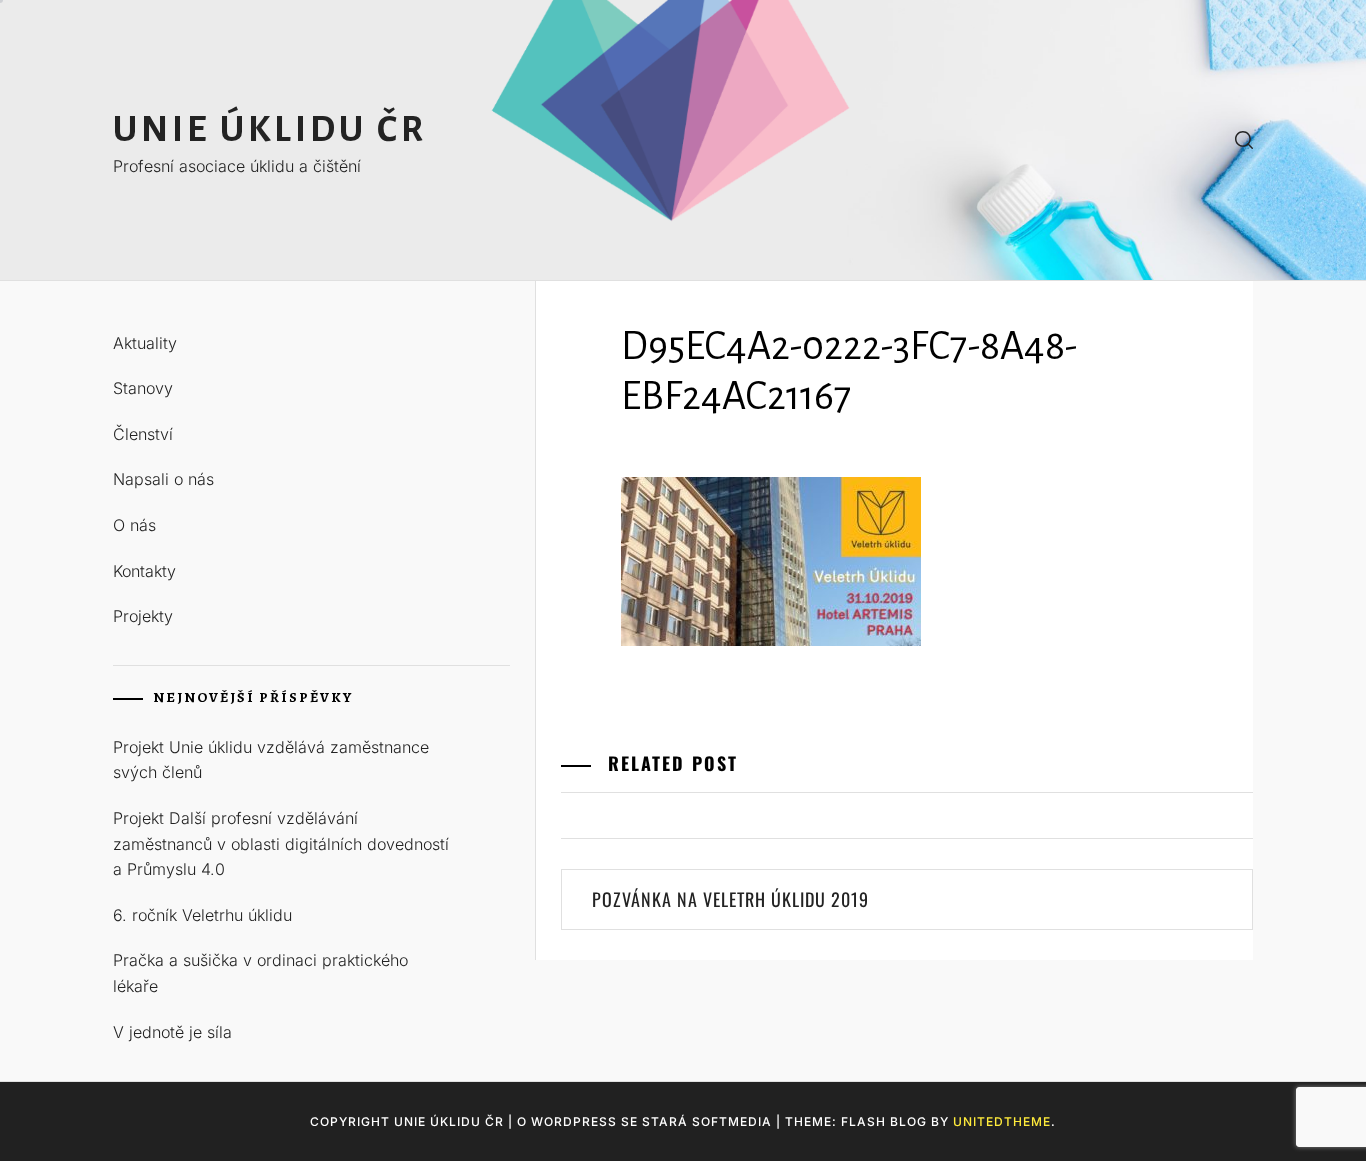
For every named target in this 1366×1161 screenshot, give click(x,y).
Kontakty (144, 571)
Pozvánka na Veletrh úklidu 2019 (730, 899)
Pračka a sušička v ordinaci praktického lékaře (260, 973)
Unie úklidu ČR (270, 129)
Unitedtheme (1002, 1121)
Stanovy (143, 388)
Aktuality (145, 343)
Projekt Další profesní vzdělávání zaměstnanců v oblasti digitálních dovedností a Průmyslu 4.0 (281, 843)
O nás (134, 525)
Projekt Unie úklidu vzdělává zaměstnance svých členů (271, 760)
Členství (143, 434)
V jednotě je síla (172, 1032)
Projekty (143, 616)
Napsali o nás (163, 479)
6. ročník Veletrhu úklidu (202, 915)
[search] (1244, 140)
